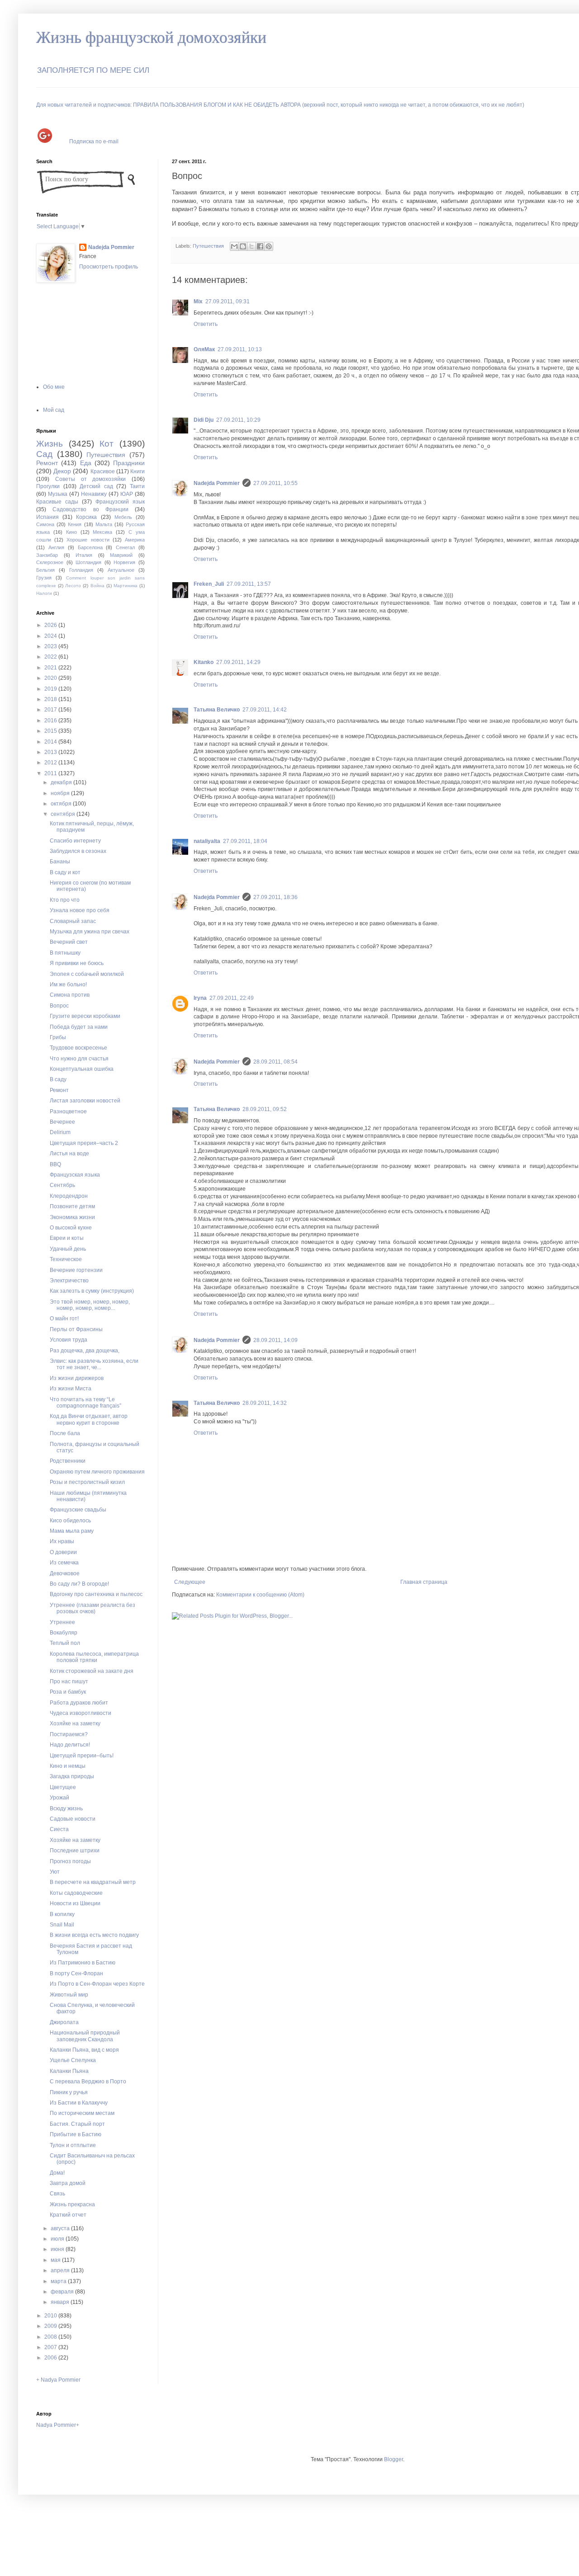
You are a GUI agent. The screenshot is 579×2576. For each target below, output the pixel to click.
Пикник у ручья (69, 2092)
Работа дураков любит (79, 1703)
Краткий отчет (68, 2215)
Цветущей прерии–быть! (82, 1756)
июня (58, 2249)
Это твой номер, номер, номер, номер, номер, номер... (90, 1305)
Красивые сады (57, 502)
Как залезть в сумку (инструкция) (92, 1291)
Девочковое (65, 1573)
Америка (135, 540)
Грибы (58, 1037)
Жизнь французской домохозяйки (151, 38)
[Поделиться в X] (252, 246)
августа (61, 2228)
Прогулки (48, 486)
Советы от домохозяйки (91, 479)
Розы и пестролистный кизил (87, 1482)
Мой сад (54, 410)
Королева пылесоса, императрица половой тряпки (94, 1657)
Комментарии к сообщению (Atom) (260, 1595)
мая (56, 2260)
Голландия (81, 570)
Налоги (44, 593)
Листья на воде (69, 1154)
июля (58, 2239)
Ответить (206, 324)
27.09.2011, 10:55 (275, 483)
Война (97, 586)
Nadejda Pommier (217, 483)
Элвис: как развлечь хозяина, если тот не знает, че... (94, 1364)
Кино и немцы (68, 1766)
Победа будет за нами (79, 1027)
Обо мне (54, 387)
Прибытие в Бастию (76, 2134)
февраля (63, 2292)
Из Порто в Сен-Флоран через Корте (97, 1984)
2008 (51, 2337)
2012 (51, 763)
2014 (51, 742)
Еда (86, 463)
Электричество (69, 1281)
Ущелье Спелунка (73, 2060)
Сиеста (59, 1829)
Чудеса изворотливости (81, 1713)
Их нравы (62, 1541)
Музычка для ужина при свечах (90, 932)
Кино (71, 532)
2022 (51, 657)
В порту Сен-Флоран (76, 1973)
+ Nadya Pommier (58, 2380)
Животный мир (69, 1995)
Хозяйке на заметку (75, 1724)
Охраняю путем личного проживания (97, 1472)
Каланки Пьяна (69, 2071)
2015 (51, 731)
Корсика (86, 517)
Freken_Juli (209, 584)
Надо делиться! (70, 1745)
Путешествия (208, 246)
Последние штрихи (75, 1851)
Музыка (58, 494)
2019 (51, 689)
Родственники (68, 1461)
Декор (62, 471)
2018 (51, 699)
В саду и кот (65, 872)
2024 (51, 636)
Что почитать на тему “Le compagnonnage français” (85, 1403)
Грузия (44, 578)
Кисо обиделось (70, 1521)
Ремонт (47, 463)
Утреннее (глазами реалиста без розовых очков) (93, 1608)
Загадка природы (72, 1776)
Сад (44, 454)
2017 (51, 710)
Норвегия (124, 562)
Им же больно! (68, 984)
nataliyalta (207, 841)
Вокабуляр (64, 1633)
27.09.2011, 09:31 (228, 301)
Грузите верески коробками (85, 1016)
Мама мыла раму (72, 1531)
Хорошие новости (88, 540)
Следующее (190, 1582)
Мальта (104, 524)
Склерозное (50, 562)
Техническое (66, 1259)
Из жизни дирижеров (77, 1378)
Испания (47, 517)
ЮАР (127, 494)
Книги (138, 471)
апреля (61, 2270)
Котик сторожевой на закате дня (92, 1671)
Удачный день (68, 1249)
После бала (65, 1433)
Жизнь (50, 444)
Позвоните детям (72, 1206)
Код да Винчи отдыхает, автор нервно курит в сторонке (89, 1419)
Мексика (102, 532)
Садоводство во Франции (90, 509)
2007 (51, 2347)
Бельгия (45, 570)
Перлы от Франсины (76, 1329)
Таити (137, 486)
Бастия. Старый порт (77, 2124)
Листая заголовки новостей (85, 1101)
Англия (56, 547)
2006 (51, 2358)
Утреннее (62, 1622)
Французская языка (75, 1175)
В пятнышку (65, 953)
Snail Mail (62, 1925)
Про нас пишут (69, 1681)
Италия (84, 555)
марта (59, 2281)
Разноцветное (68, 1111)
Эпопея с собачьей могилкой (87, 974)
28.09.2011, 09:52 (265, 1109)
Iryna (200, 998)
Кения (75, 524)
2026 (51, 625)
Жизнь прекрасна (72, 2204)
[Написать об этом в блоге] (243, 246)
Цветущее (63, 1787)
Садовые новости (73, 1819)
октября (62, 804)
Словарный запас (73, 921)
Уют (55, 1872)
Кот (107, 444)
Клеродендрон (69, 1196)
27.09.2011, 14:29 (238, 662)
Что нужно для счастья (79, 1059)
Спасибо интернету (75, 841)
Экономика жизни (72, 1217)
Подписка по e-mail (94, 141)
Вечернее (62, 1122)
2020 (51, 678)
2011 (51, 773)
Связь (57, 2194)
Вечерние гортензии (76, 1270)
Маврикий (121, 555)
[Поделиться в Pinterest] (269, 246)
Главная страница (424, 1582)
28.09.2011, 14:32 (265, 1403)
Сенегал (125, 547)
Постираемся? (69, 1734)
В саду (58, 1079)
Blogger (394, 2459)
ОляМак (204, 349)
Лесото (73, 586)
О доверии (63, 1552)
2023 (51, 646)
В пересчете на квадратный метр (93, 1882)
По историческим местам (82, 2113)
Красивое (103, 471)
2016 (51, 721)
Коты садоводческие (76, 1893)
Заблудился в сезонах (78, 851)
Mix (198, 301)
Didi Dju (204, 420)
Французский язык (120, 502)
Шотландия (88, 562)
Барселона (90, 547)
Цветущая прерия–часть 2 (84, 1143)
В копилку (62, 1914)
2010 (51, 2316)
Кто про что (65, 900)
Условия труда (69, 1340)
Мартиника (126, 586)
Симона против (70, 995)
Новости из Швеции (75, 1903)
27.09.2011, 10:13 (240, 349)
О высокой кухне (71, 1228)
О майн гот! (64, 1319)
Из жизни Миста (71, 1389)
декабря (62, 782)
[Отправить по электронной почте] (234, 246)
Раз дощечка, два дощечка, (85, 1351)
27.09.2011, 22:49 (232, 998)
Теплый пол (65, 1643)
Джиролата (64, 2022)
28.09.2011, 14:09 (275, 1340)
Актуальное (121, 570)
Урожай (59, 1798)
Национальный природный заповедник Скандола (85, 2036)
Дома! (57, 2173)
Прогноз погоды (70, 1861)
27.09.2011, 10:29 (238, 420)
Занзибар (47, 555)
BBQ (55, 1164)
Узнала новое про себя (80, 910)
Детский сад (96, 486)
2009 (51, 2326)
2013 (51, 752)
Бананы (60, 862)
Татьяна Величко (217, 710)
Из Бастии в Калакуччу (79, 2103)
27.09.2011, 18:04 (245, 841)
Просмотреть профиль (109, 267)
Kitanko (204, 662)
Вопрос (59, 1006)
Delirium (60, 1132)
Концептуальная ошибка (82, 1069)
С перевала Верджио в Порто (88, 2082)
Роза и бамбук (68, 1692)
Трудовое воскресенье (78, 1048)
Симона (45, 524)
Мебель (123, 517)
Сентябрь (62, 1185)
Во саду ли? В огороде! (79, 1584)
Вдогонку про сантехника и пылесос (96, 1594)
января (61, 2302)
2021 (51, 668)
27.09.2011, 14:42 (265, 710)
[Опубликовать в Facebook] (260, 246)
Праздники (129, 463)
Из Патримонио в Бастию (83, 1963)
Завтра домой (68, 2183)
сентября (64, 814)
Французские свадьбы (78, 1510)
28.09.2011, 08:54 (275, 1062)
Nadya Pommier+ (58, 2425)
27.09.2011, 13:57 (249, 584)
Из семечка (64, 1563)
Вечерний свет (69, 942)
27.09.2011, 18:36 (275, 897)
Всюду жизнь (66, 1808)
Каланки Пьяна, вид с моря (84, 2050)
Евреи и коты (67, 1238)
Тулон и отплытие (73, 2145)
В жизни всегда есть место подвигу (94, 1935)
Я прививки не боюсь (77, 963)
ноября (61, 793)
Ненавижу (94, 494)
